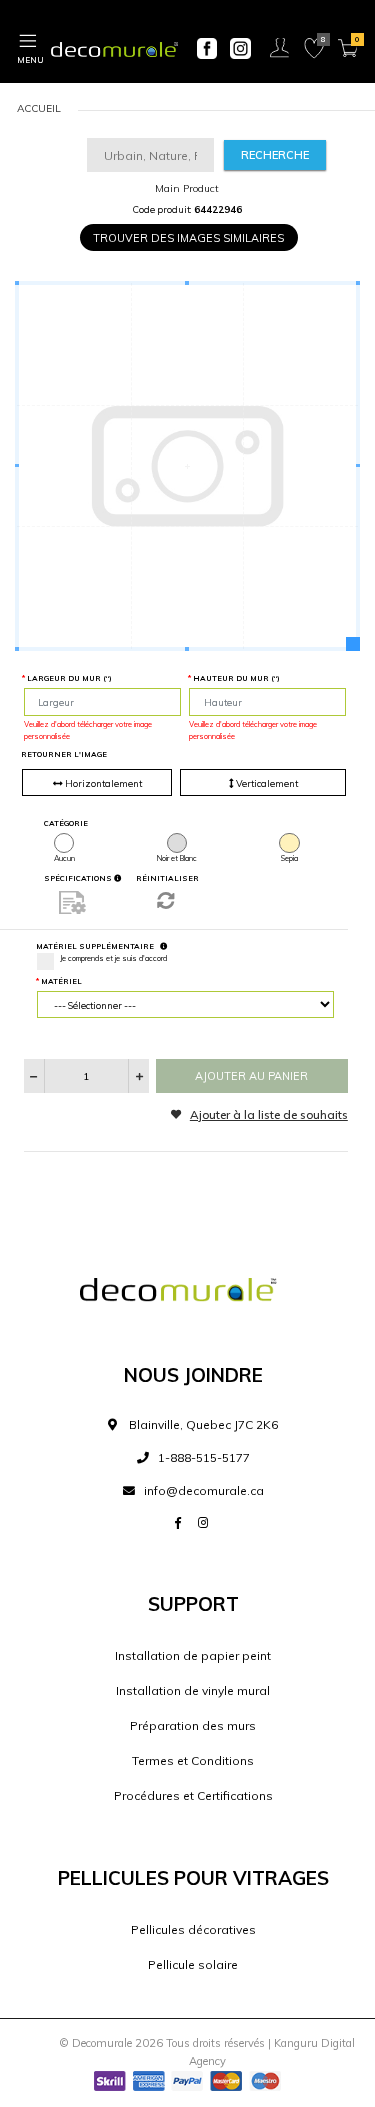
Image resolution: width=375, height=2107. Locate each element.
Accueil (39, 108)
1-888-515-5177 (202, 1457)
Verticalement (266, 783)
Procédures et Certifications (193, 1795)
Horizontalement (102, 783)
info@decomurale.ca (204, 1490)
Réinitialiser (167, 878)
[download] (73, 901)
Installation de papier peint (193, 1655)
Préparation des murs (193, 1725)
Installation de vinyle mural (193, 1690)
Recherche (275, 155)
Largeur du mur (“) (69, 678)
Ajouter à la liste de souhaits (269, 1114)
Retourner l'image (64, 754)
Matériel (61, 981)
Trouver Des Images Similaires (188, 238)
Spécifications (79, 878)
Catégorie (66, 823)
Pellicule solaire (193, 1964)
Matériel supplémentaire (95, 946)
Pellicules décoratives (193, 1929)
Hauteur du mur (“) (236, 678)
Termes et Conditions (193, 1760)
